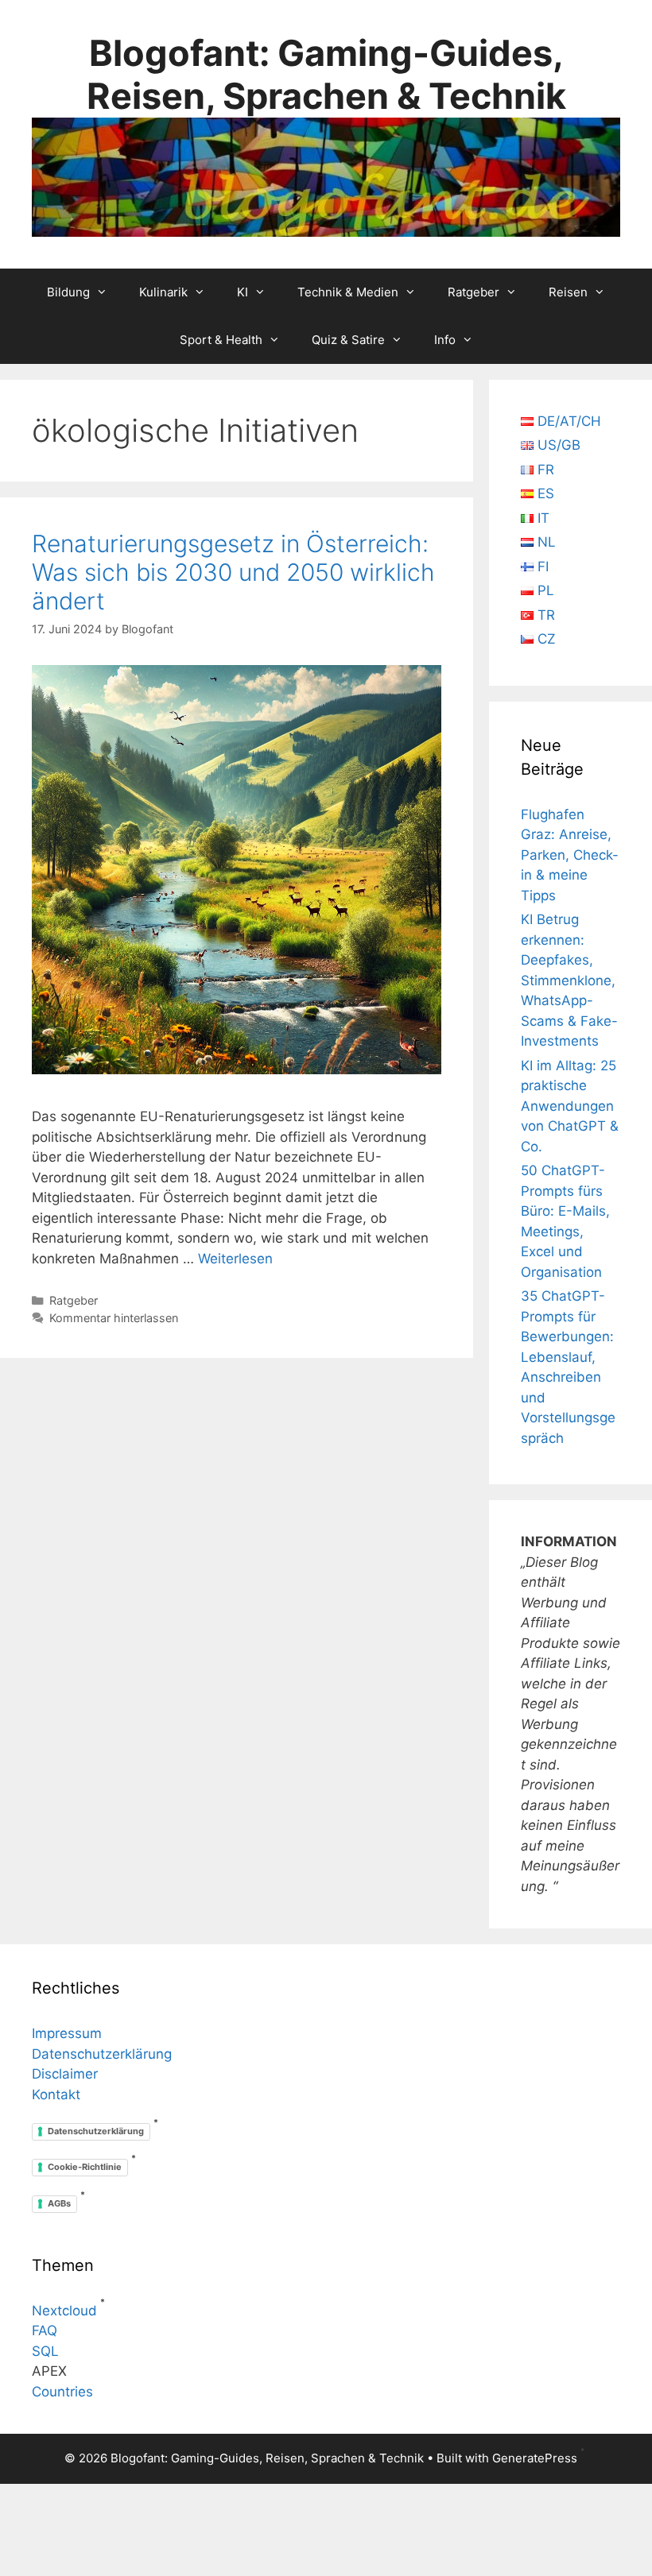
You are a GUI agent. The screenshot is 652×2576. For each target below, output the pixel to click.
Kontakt (56, 2094)
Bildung (68, 292)
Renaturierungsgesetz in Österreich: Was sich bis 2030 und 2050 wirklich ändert (233, 572)
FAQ (45, 2330)
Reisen (568, 292)
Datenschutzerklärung (102, 2054)
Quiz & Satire (348, 340)
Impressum (67, 2033)
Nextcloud (64, 2311)
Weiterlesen (235, 1259)
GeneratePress (535, 2458)
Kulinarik (163, 292)
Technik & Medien (348, 292)
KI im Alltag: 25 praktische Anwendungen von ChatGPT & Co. (570, 1106)
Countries (62, 2392)
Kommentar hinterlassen (114, 1318)
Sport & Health (221, 340)
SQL (45, 2351)
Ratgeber (473, 292)
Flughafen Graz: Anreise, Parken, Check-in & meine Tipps (570, 855)
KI (243, 292)
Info (445, 340)
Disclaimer (65, 2074)
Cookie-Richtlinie (85, 2167)
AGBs (59, 2203)
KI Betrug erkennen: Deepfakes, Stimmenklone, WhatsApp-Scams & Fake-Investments (569, 980)
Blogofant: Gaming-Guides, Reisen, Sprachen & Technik (326, 74)
